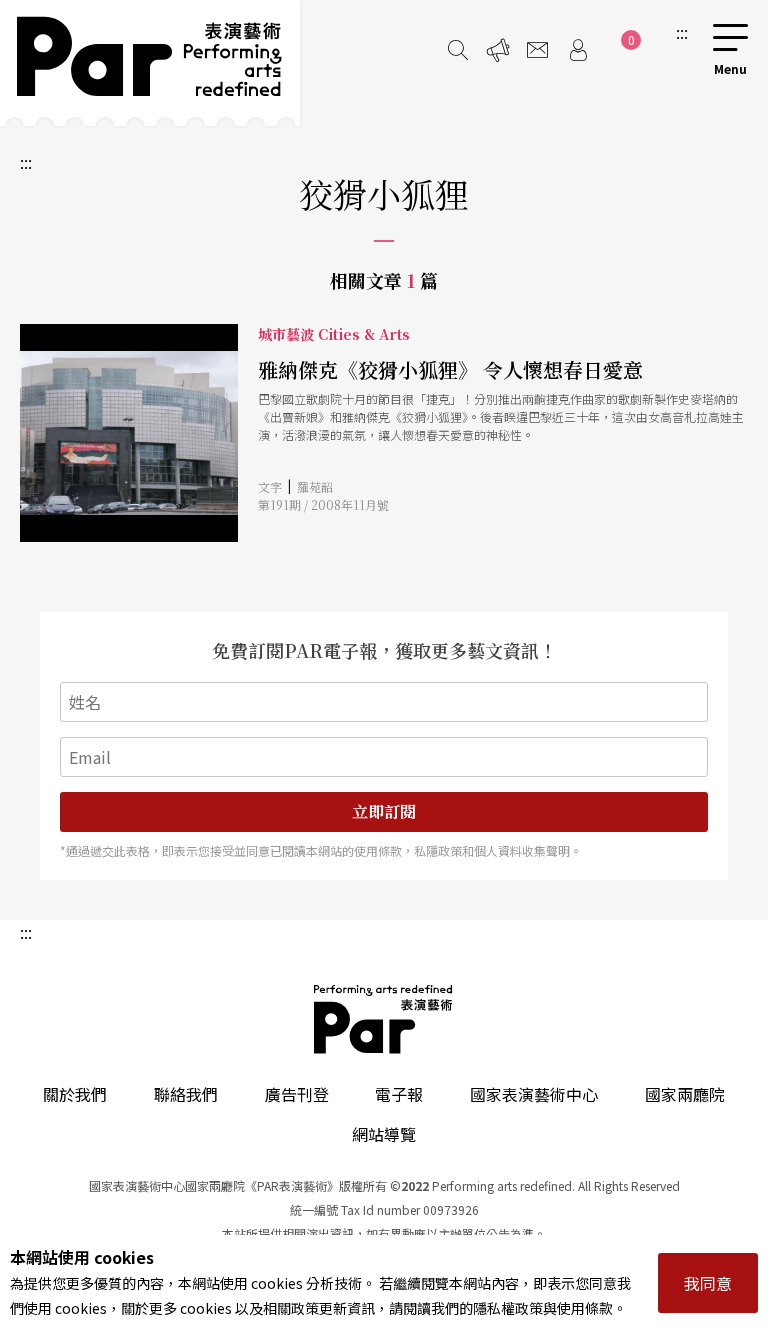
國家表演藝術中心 (534, 1094)
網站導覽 (384, 1134)
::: (682, 32)
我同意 (708, 1283)
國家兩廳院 (685, 1094)
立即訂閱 (384, 811)
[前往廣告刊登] (498, 50)
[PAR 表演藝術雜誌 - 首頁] (150, 63)
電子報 (399, 1094)
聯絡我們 (186, 1094)
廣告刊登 (297, 1094)
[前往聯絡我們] (538, 50)
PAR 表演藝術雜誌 (384, 1019)
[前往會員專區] (578, 50)
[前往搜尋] (458, 50)
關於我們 (75, 1094)
